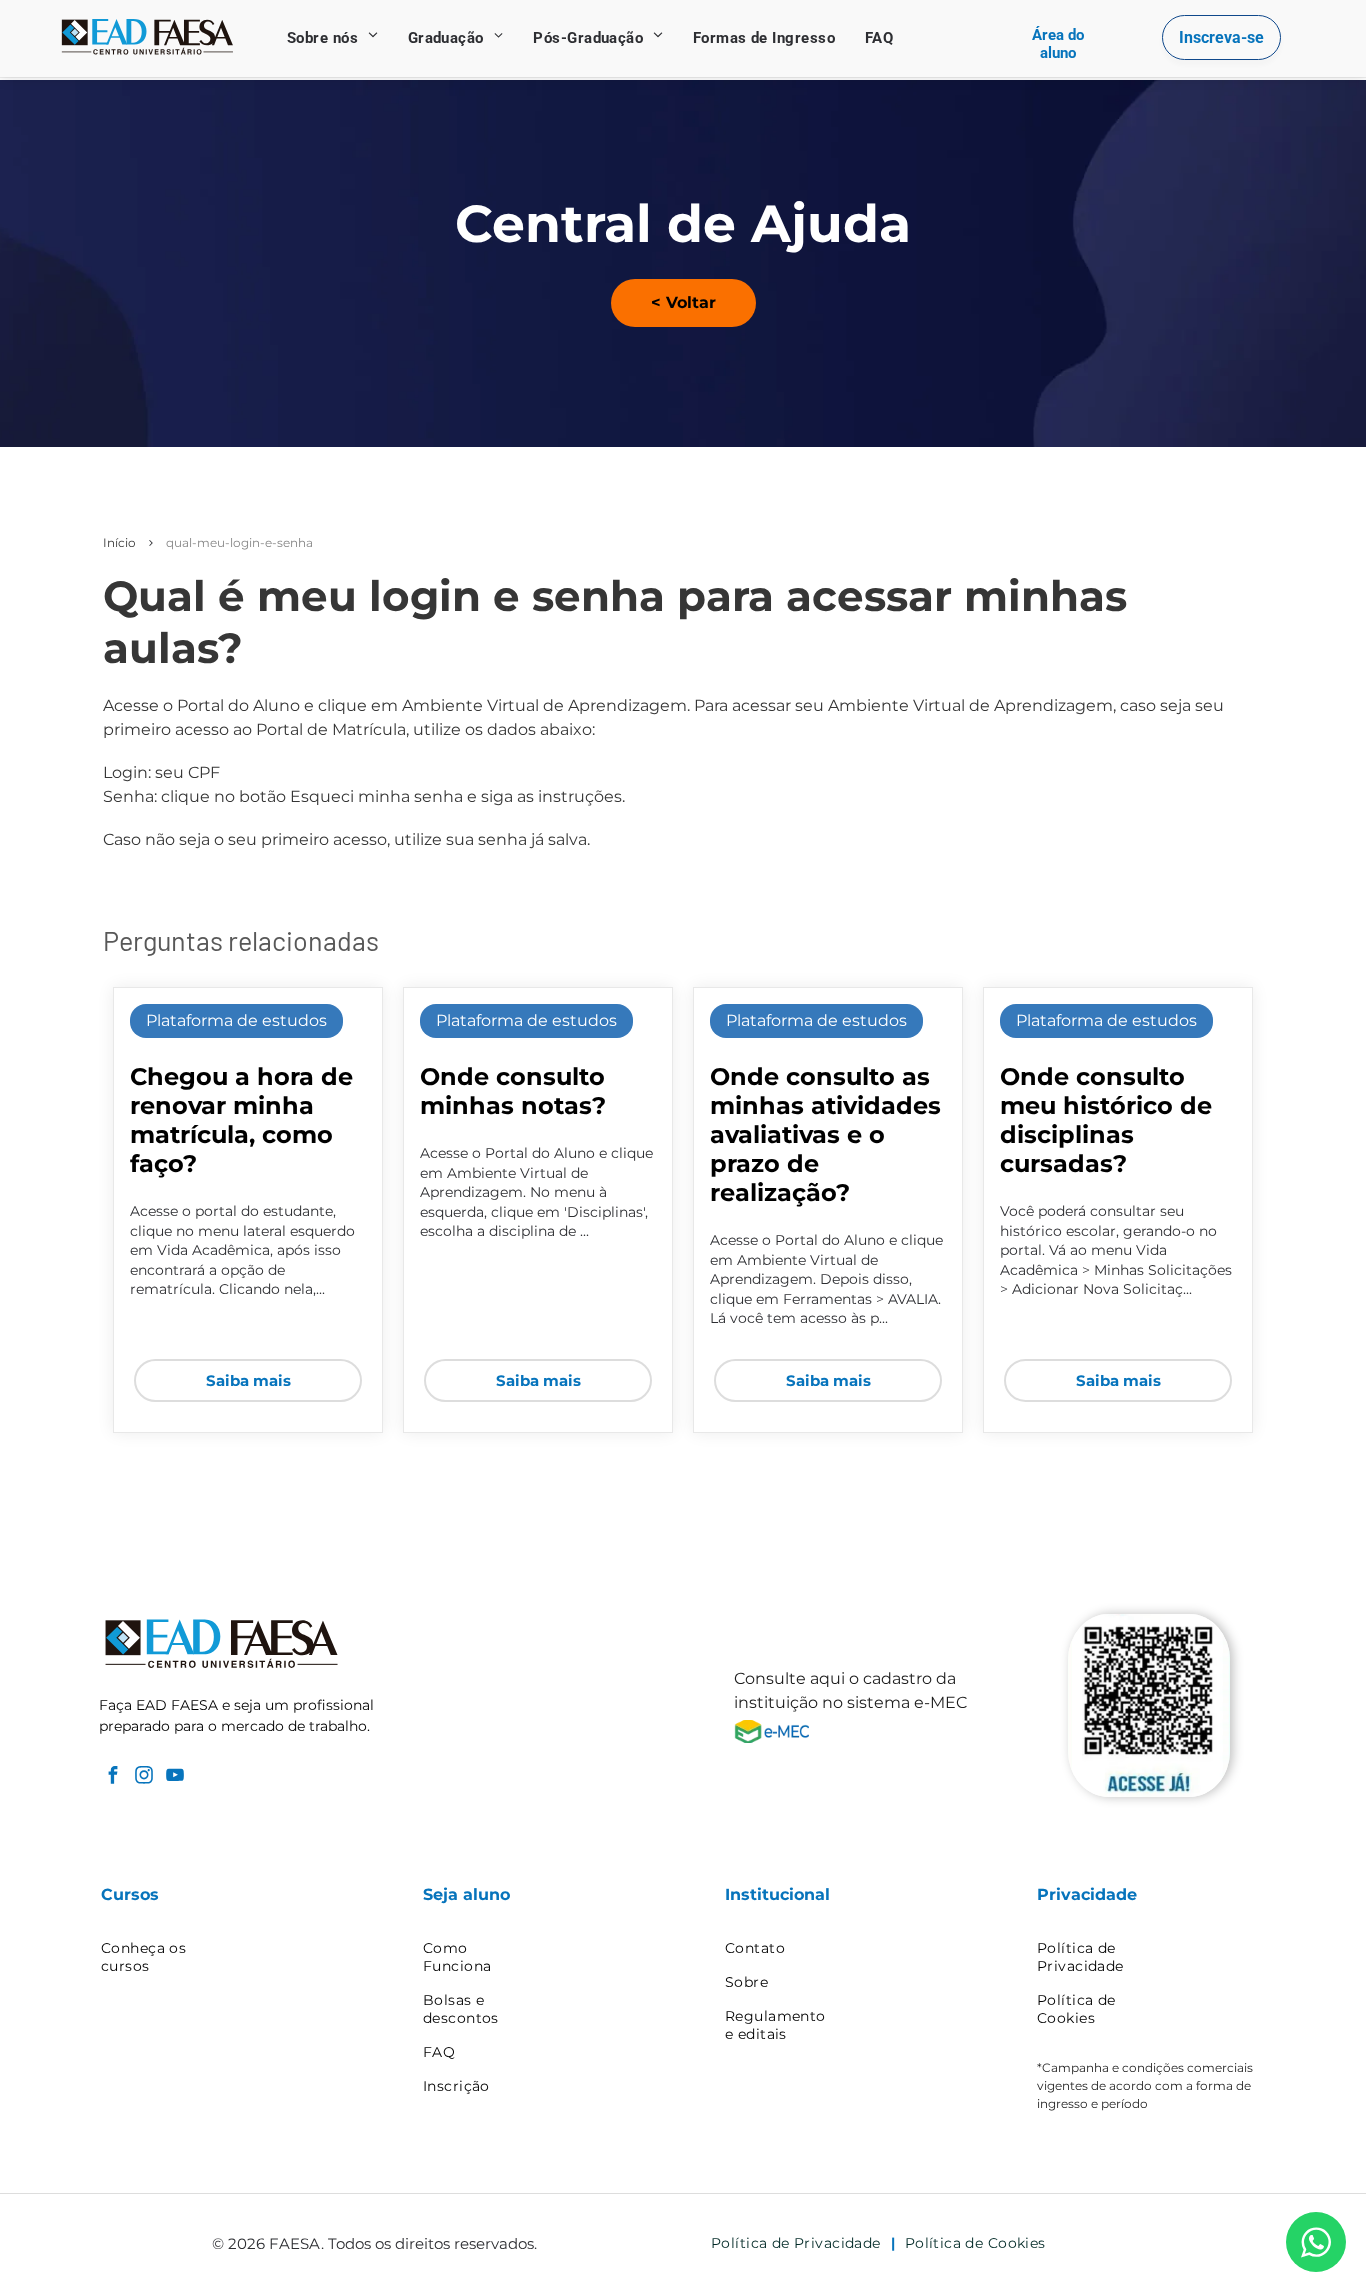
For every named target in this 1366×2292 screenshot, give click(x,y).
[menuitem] (332, 38)
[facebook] (112, 1777)
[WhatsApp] (1316, 2242)
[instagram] (143, 1777)
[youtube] (174, 1777)
